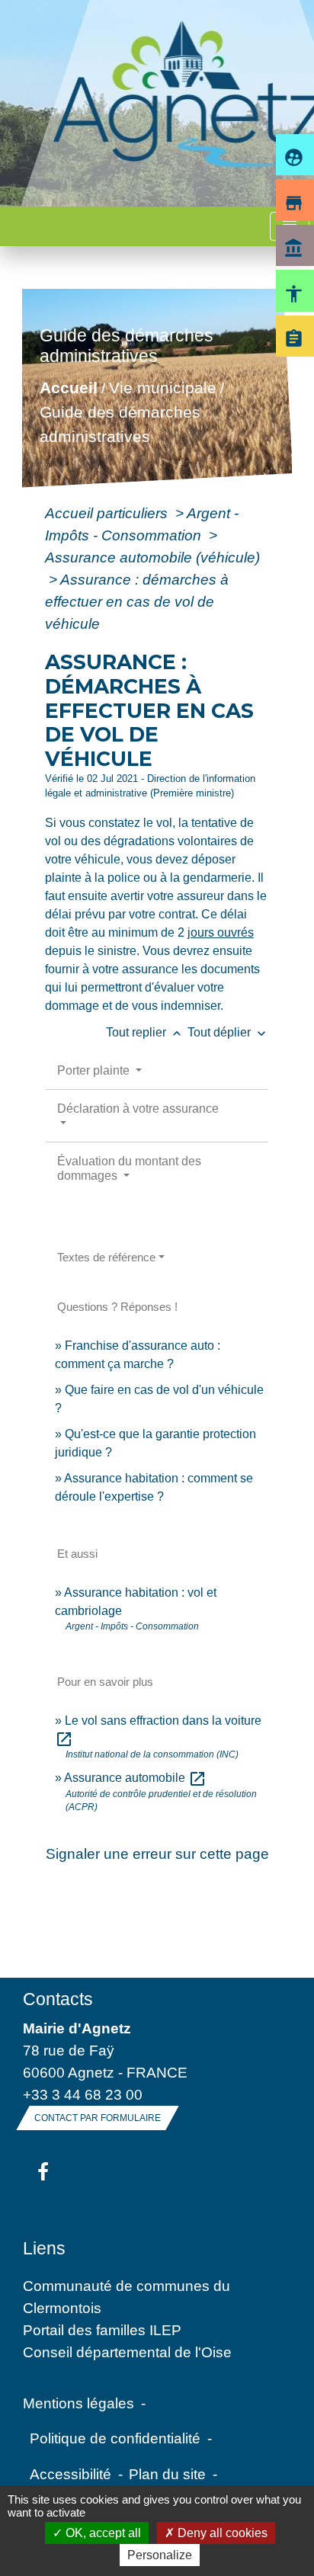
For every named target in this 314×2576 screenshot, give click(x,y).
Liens (44, 2248)
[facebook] (43, 2173)
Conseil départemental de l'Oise (127, 2352)
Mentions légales (78, 2403)
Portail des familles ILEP (102, 2330)
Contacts (58, 1999)
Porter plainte (95, 1070)
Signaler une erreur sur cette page (157, 1854)
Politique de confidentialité (115, 2438)
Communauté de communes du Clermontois (127, 2297)
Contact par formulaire (98, 2118)
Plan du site (167, 2474)
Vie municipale (162, 388)
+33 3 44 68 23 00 (83, 2094)
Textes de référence (106, 1257)
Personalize (160, 2555)
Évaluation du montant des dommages (129, 1168)
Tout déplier (228, 1032)
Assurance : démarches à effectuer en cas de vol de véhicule (137, 601)
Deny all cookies (221, 2533)
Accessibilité (70, 2474)
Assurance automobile (135, 1778)
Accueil (68, 388)
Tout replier (145, 1032)
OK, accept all (102, 2533)
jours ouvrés (221, 932)
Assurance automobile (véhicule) (152, 557)
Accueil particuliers (108, 513)
